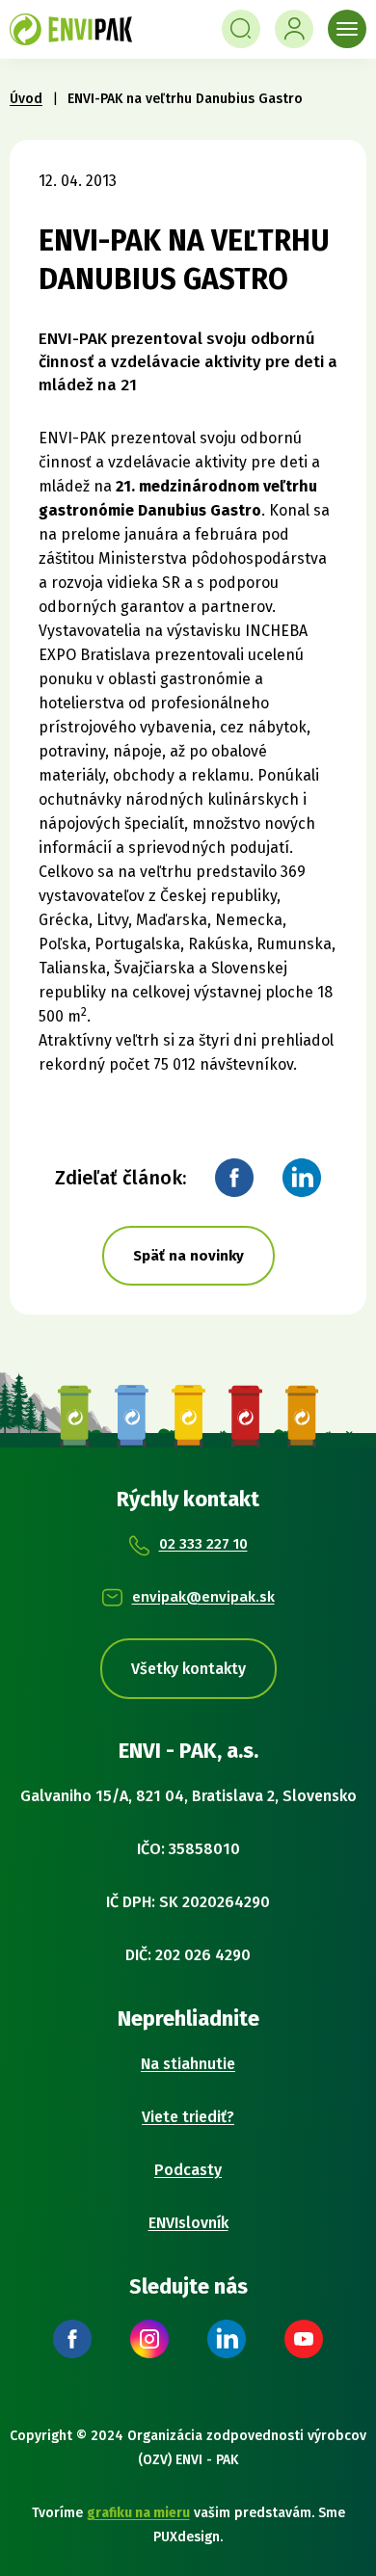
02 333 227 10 (203, 1544)
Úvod (26, 99)
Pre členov (294, 29)
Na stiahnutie (188, 2064)
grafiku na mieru (138, 2513)
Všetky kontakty (188, 1669)
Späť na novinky (188, 1256)
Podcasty (188, 2170)
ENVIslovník (188, 2223)
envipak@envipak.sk (203, 1597)
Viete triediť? (188, 2117)
